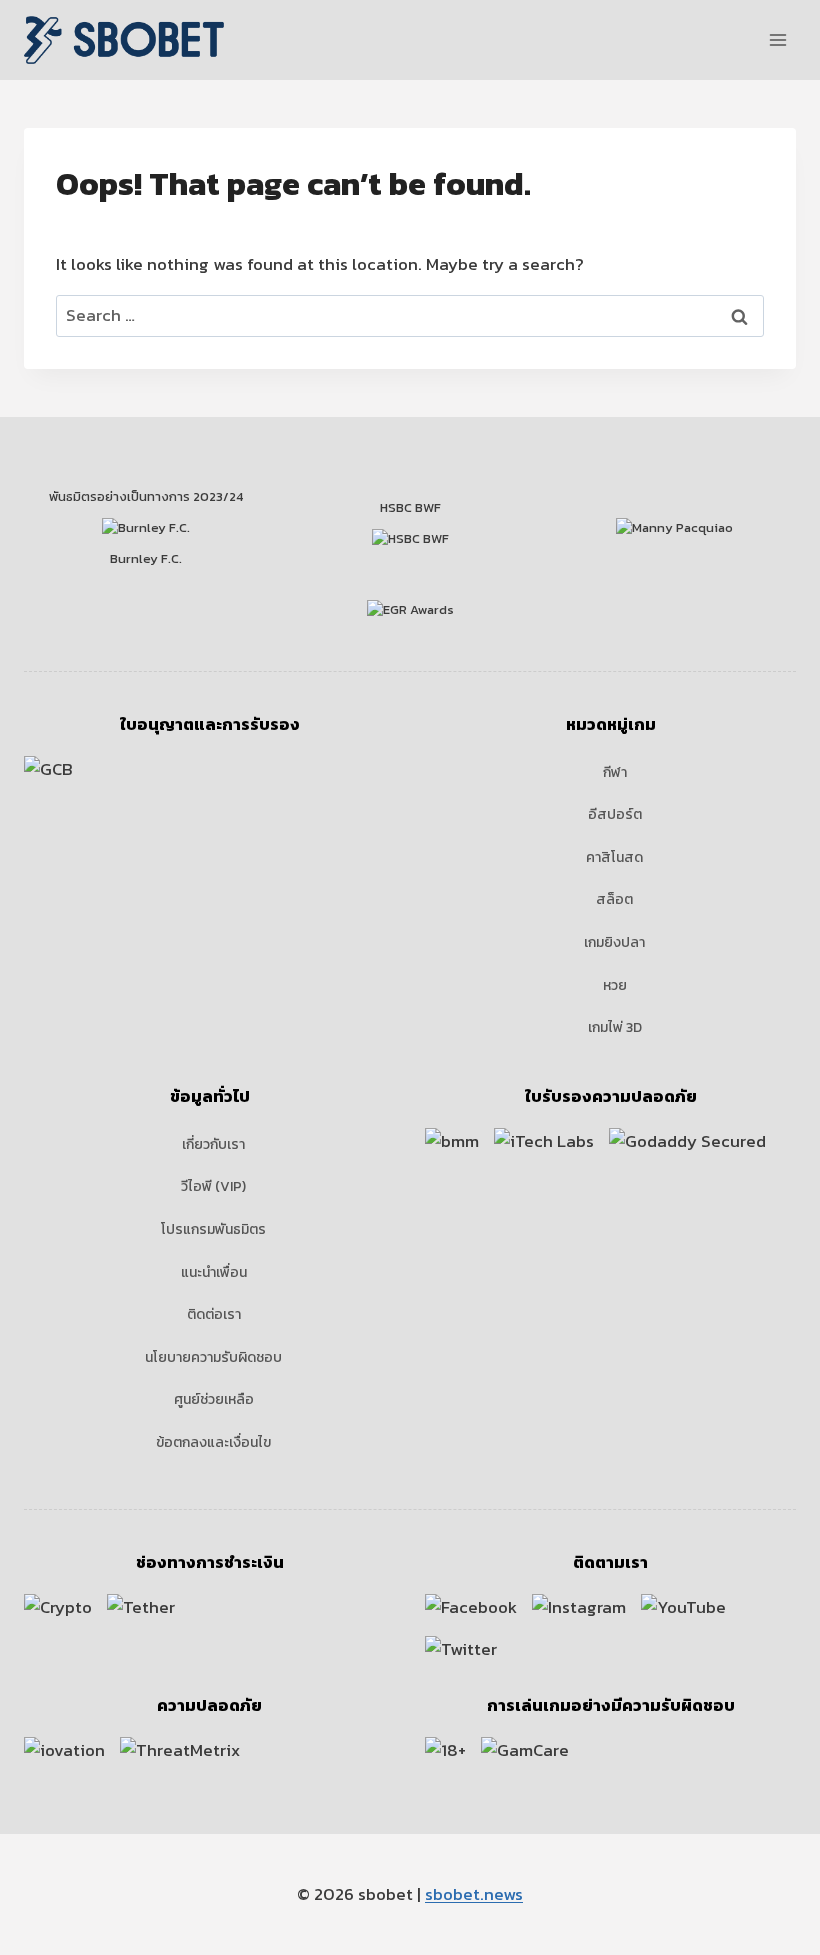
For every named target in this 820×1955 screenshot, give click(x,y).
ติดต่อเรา (214, 1314)
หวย (615, 985)
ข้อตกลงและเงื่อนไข (213, 1442)
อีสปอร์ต (615, 814)
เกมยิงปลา (614, 942)
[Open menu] (777, 39)
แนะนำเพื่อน (214, 1272)
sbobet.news (474, 1894)
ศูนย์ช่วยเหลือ (214, 1399)
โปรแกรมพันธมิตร (213, 1229)
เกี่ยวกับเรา (213, 1144)
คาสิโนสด (614, 857)
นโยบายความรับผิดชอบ (213, 1357)
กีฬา (615, 772)
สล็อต (614, 899)
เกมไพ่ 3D (615, 1027)
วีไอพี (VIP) (213, 1186)
